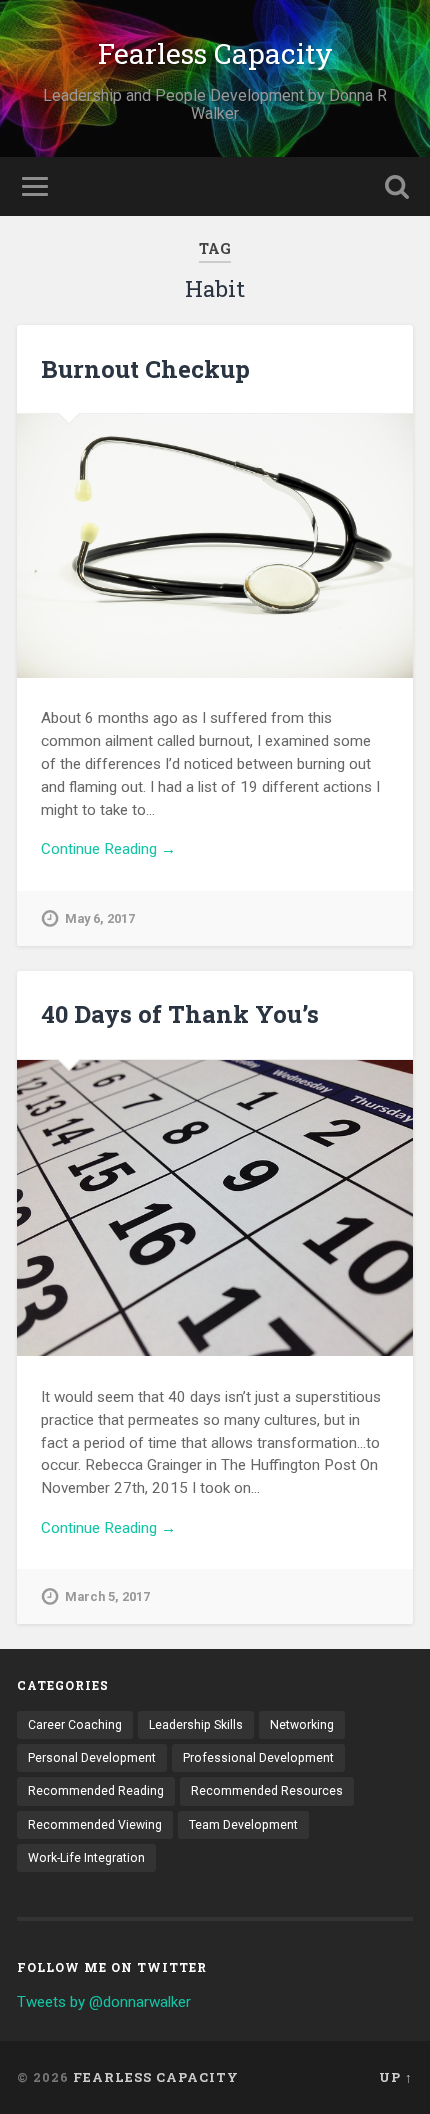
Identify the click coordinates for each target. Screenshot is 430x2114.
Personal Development (92, 1758)
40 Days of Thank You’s (180, 1014)
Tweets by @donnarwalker (104, 2002)
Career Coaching (75, 1725)
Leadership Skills (196, 1725)
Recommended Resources (267, 1791)
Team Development (243, 1825)
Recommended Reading (96, 1791)
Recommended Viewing (95, 1825)
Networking (302, 1725)
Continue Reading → (108, 849)
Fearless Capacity (215, 53)
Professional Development (258, 1758)
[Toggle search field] (397, 186)
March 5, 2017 (107, 1596)
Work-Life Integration (86, 1858)
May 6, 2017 (100, 918)
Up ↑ (396, 2077)
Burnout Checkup (145, 369)
